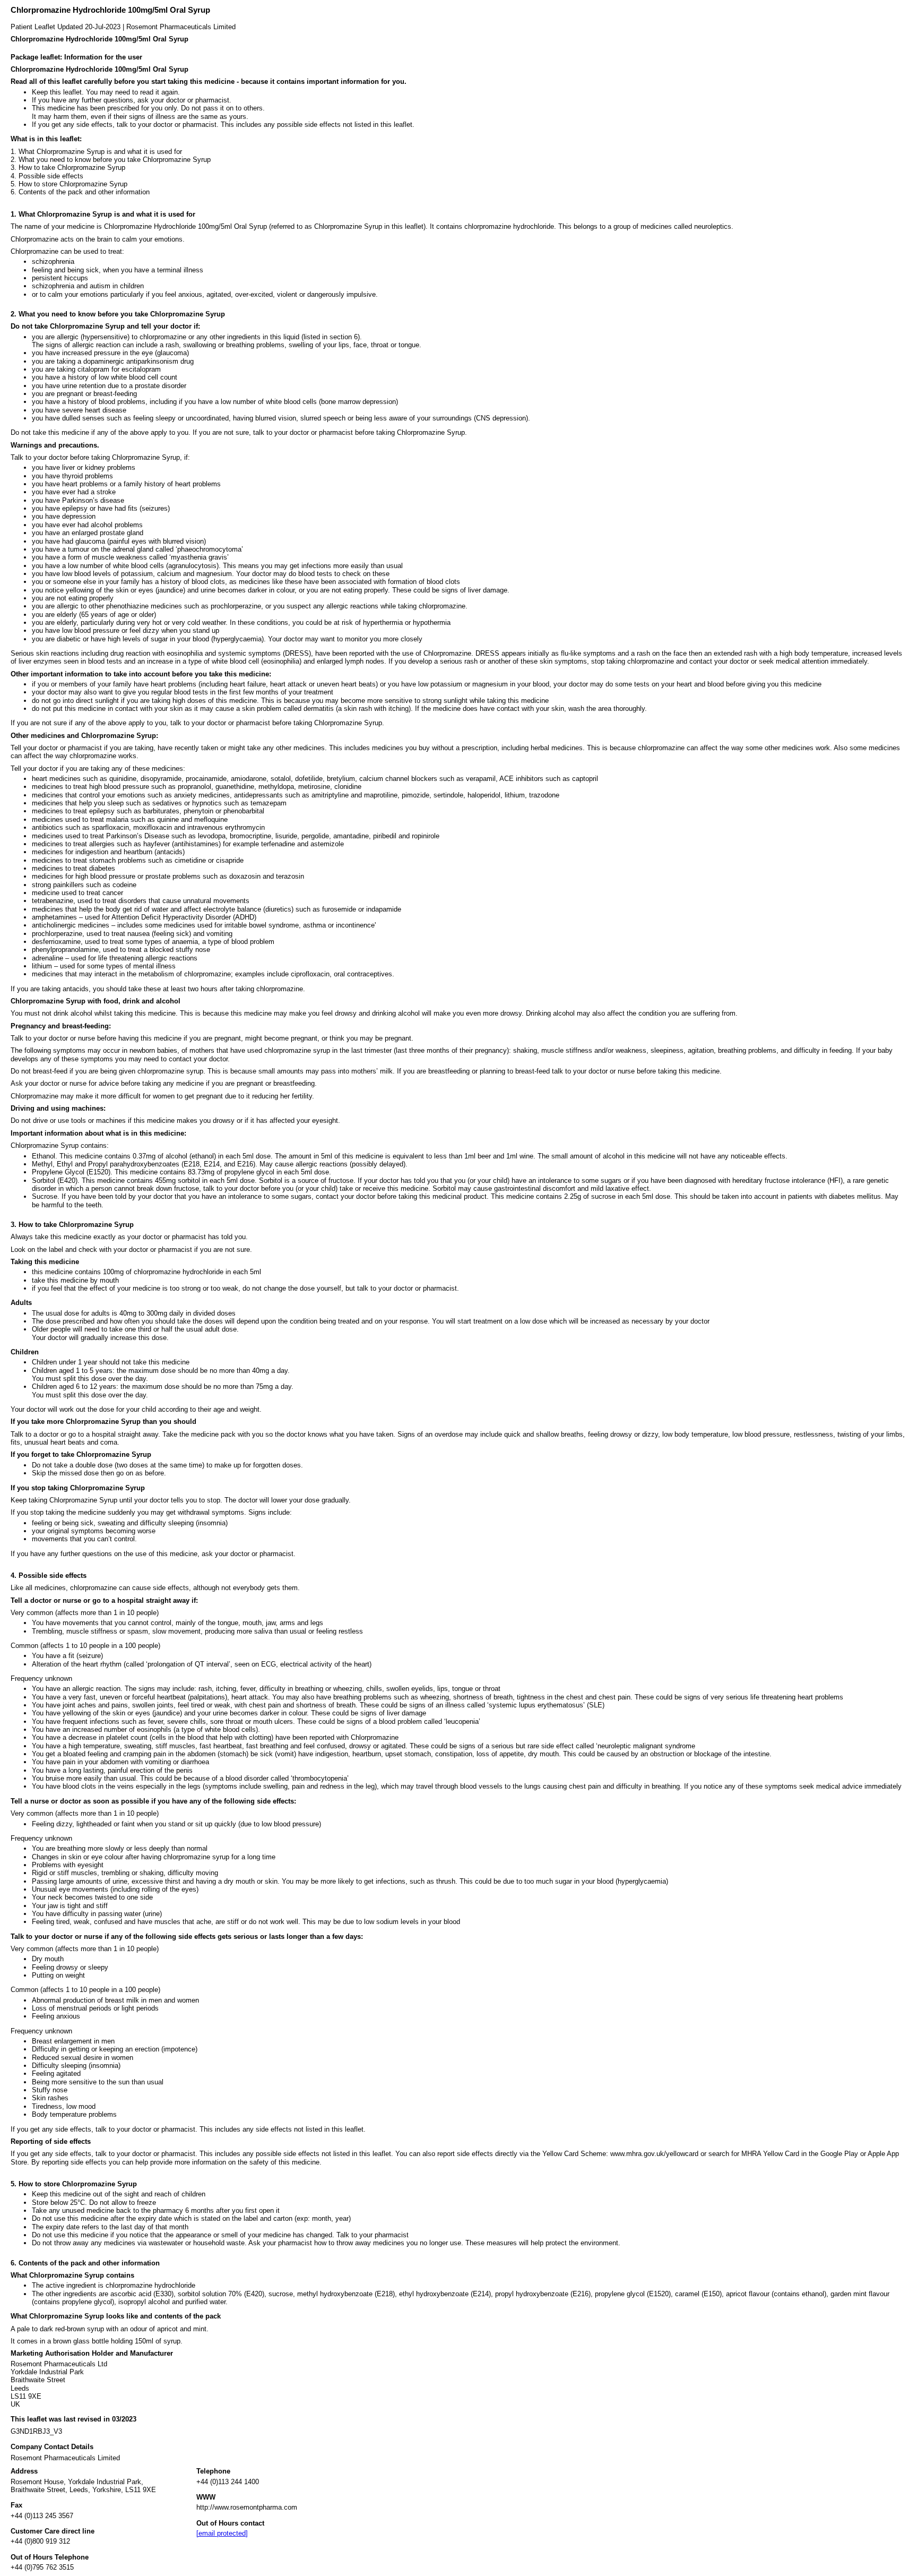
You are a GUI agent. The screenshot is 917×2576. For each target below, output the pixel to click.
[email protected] (222, 2533)
